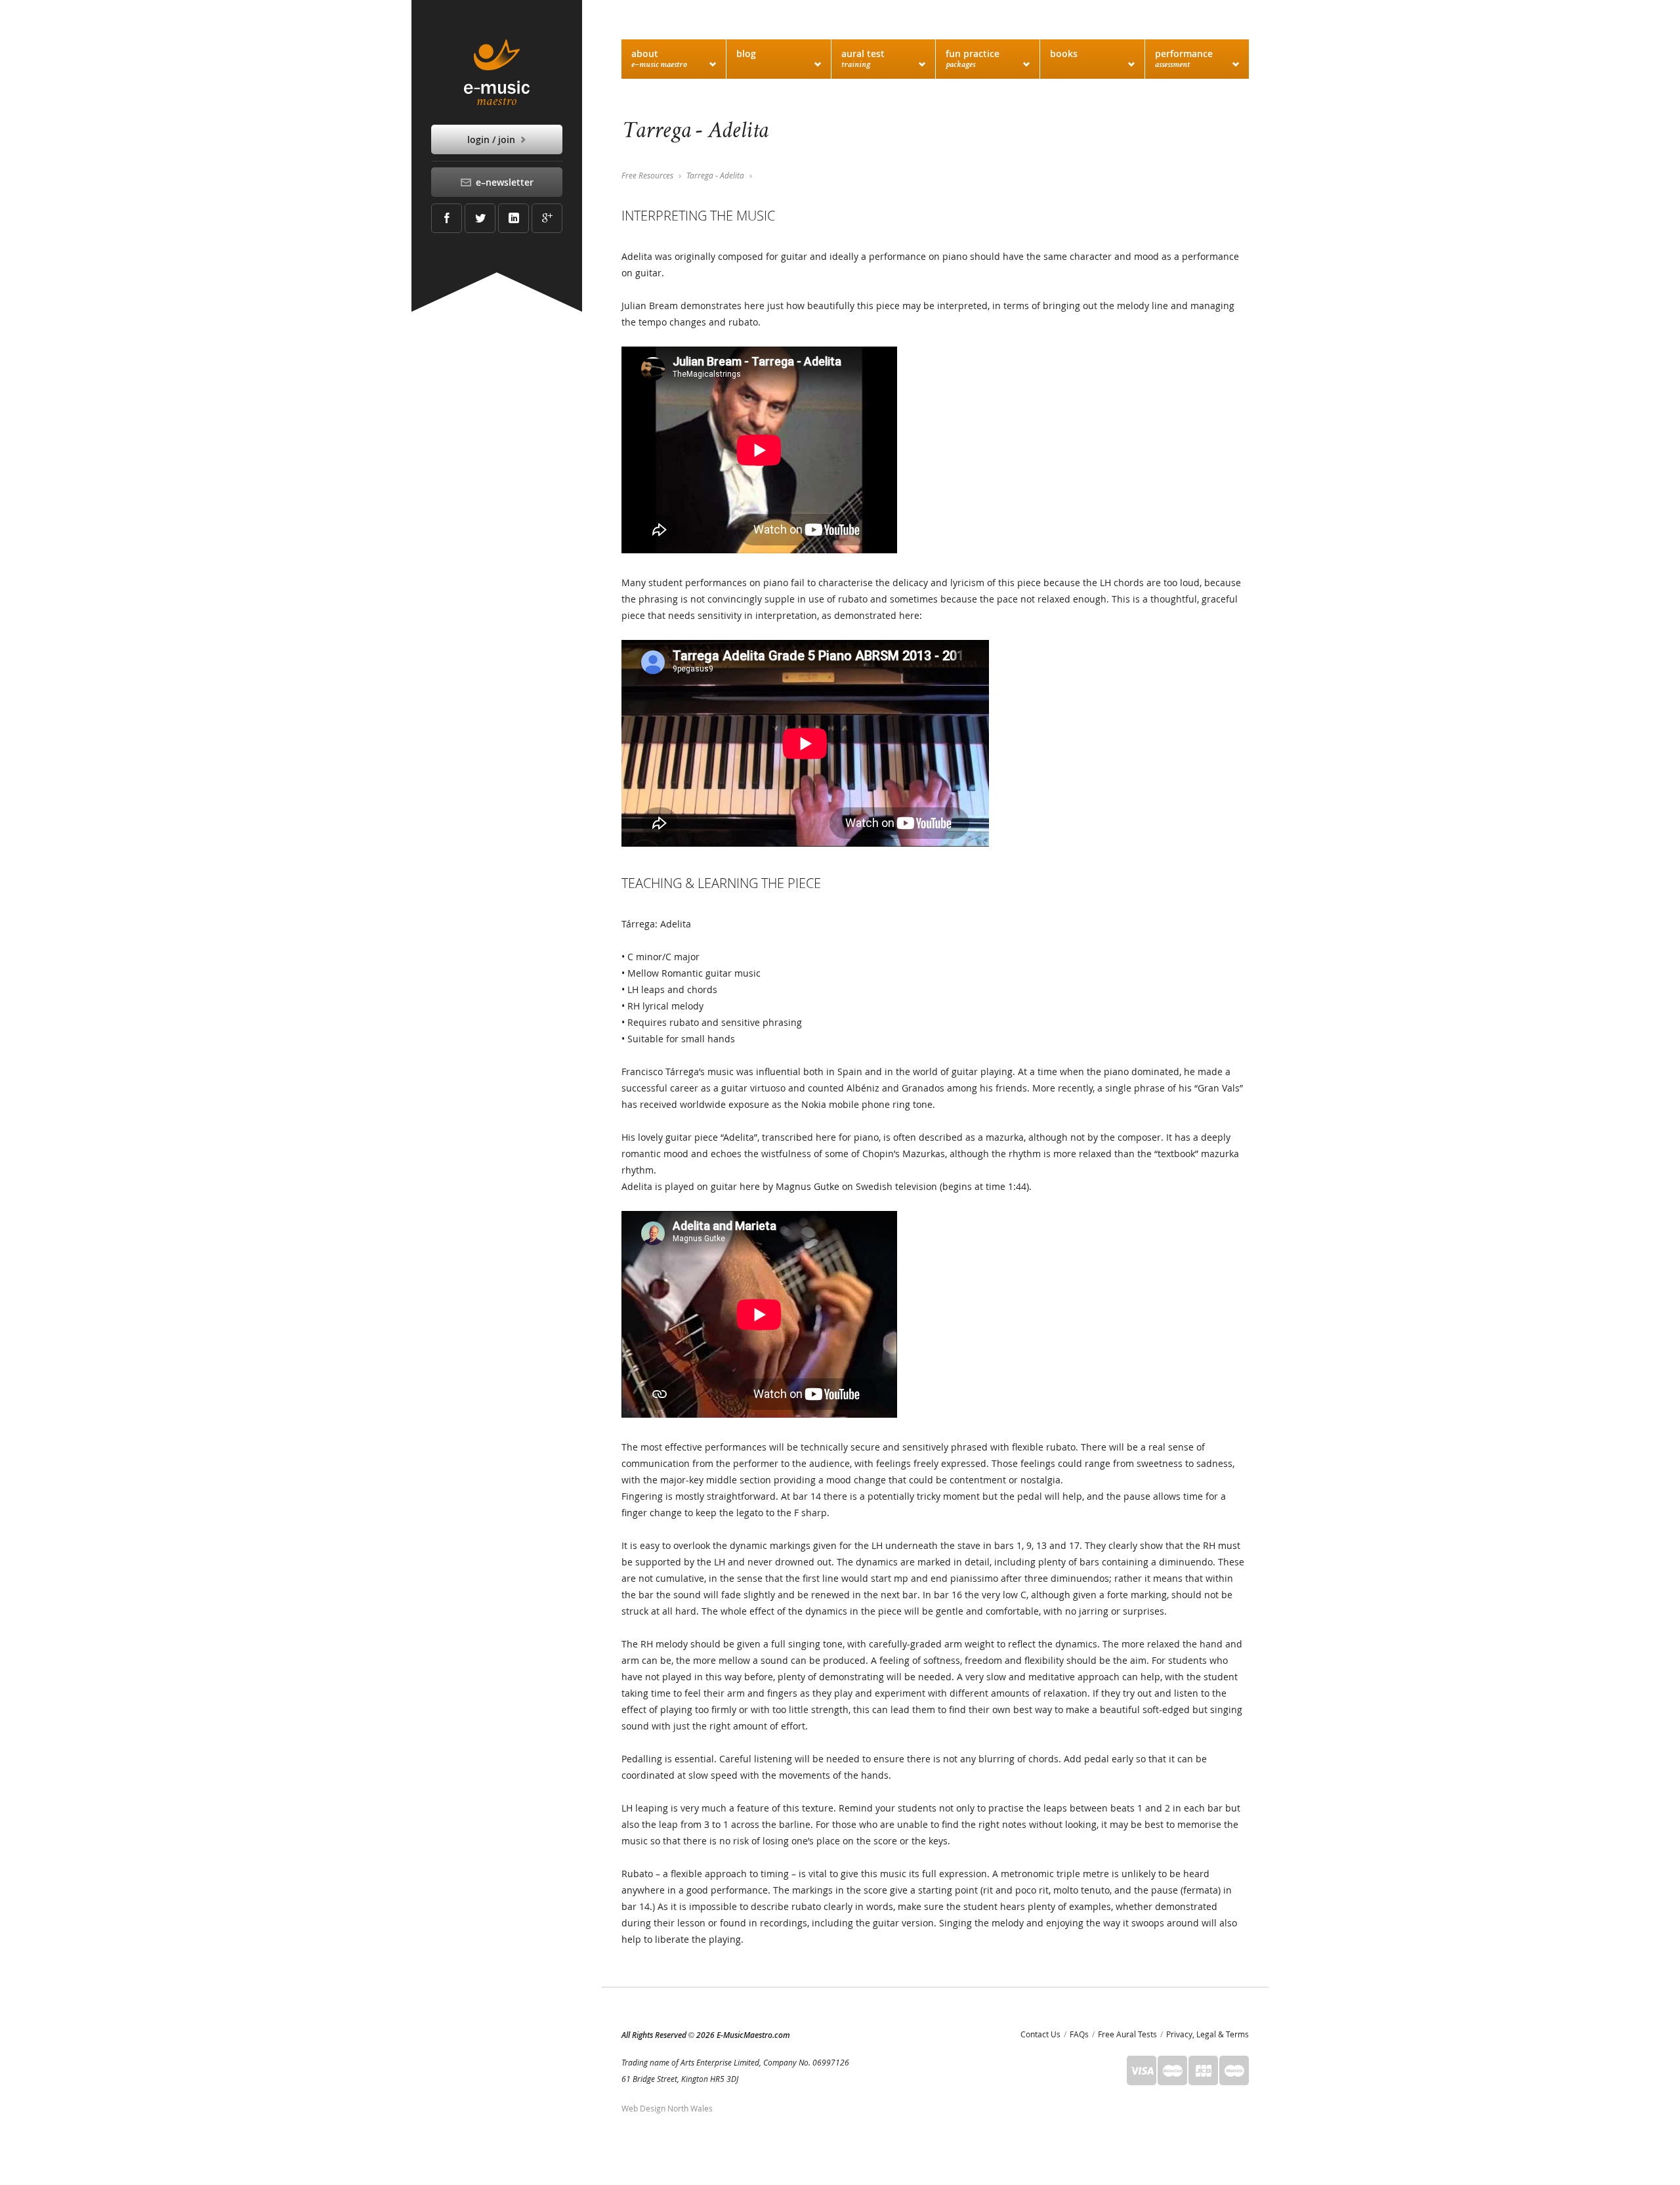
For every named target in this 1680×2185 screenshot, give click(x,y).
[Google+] (547, 218)
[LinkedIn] (514, 218)
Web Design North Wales (667, 2108)
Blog (746, 53)
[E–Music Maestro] (497, 72)
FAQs (1079, 2034)
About (659, 58)
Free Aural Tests (1127, 2034)
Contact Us (1040, 2034)
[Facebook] (447, 218)
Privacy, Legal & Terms (1207, 2034)
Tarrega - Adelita (715, 175)
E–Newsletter (503, 182)
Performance (1184, 58)
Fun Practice (973, 58)
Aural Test (863, 58)
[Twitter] (480, 218)
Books (1064, 53)
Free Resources (647, 175)
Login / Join (493, 139)
